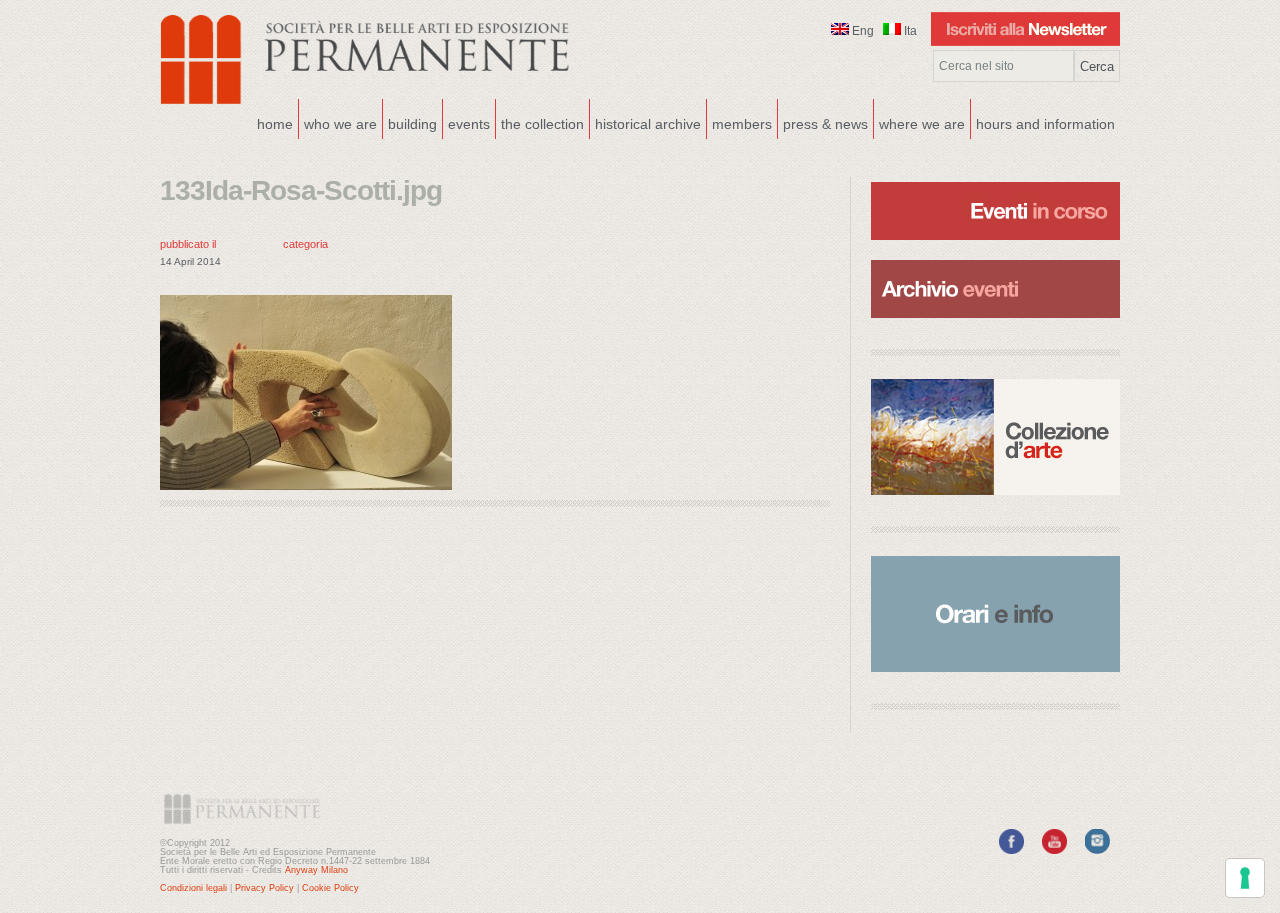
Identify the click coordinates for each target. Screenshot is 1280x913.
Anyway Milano (316, 870)
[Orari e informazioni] (995, 614)
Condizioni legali (193, 888)
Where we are (919, 122)
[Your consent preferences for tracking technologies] (1245, 878)
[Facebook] (1011, 850)
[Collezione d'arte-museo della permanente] (995, 437)
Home (275, 124)
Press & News (825, 124)
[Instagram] (1097, 850)
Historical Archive (648, 124)
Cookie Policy (330, 888)
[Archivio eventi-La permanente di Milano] (995, 258)
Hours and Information (1045, 124)
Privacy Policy (264, 888)
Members (742, 124)
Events (466, 122)
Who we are (338, 122)
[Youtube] (1054, 850)
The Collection (542, 124)
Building (410, 122)
